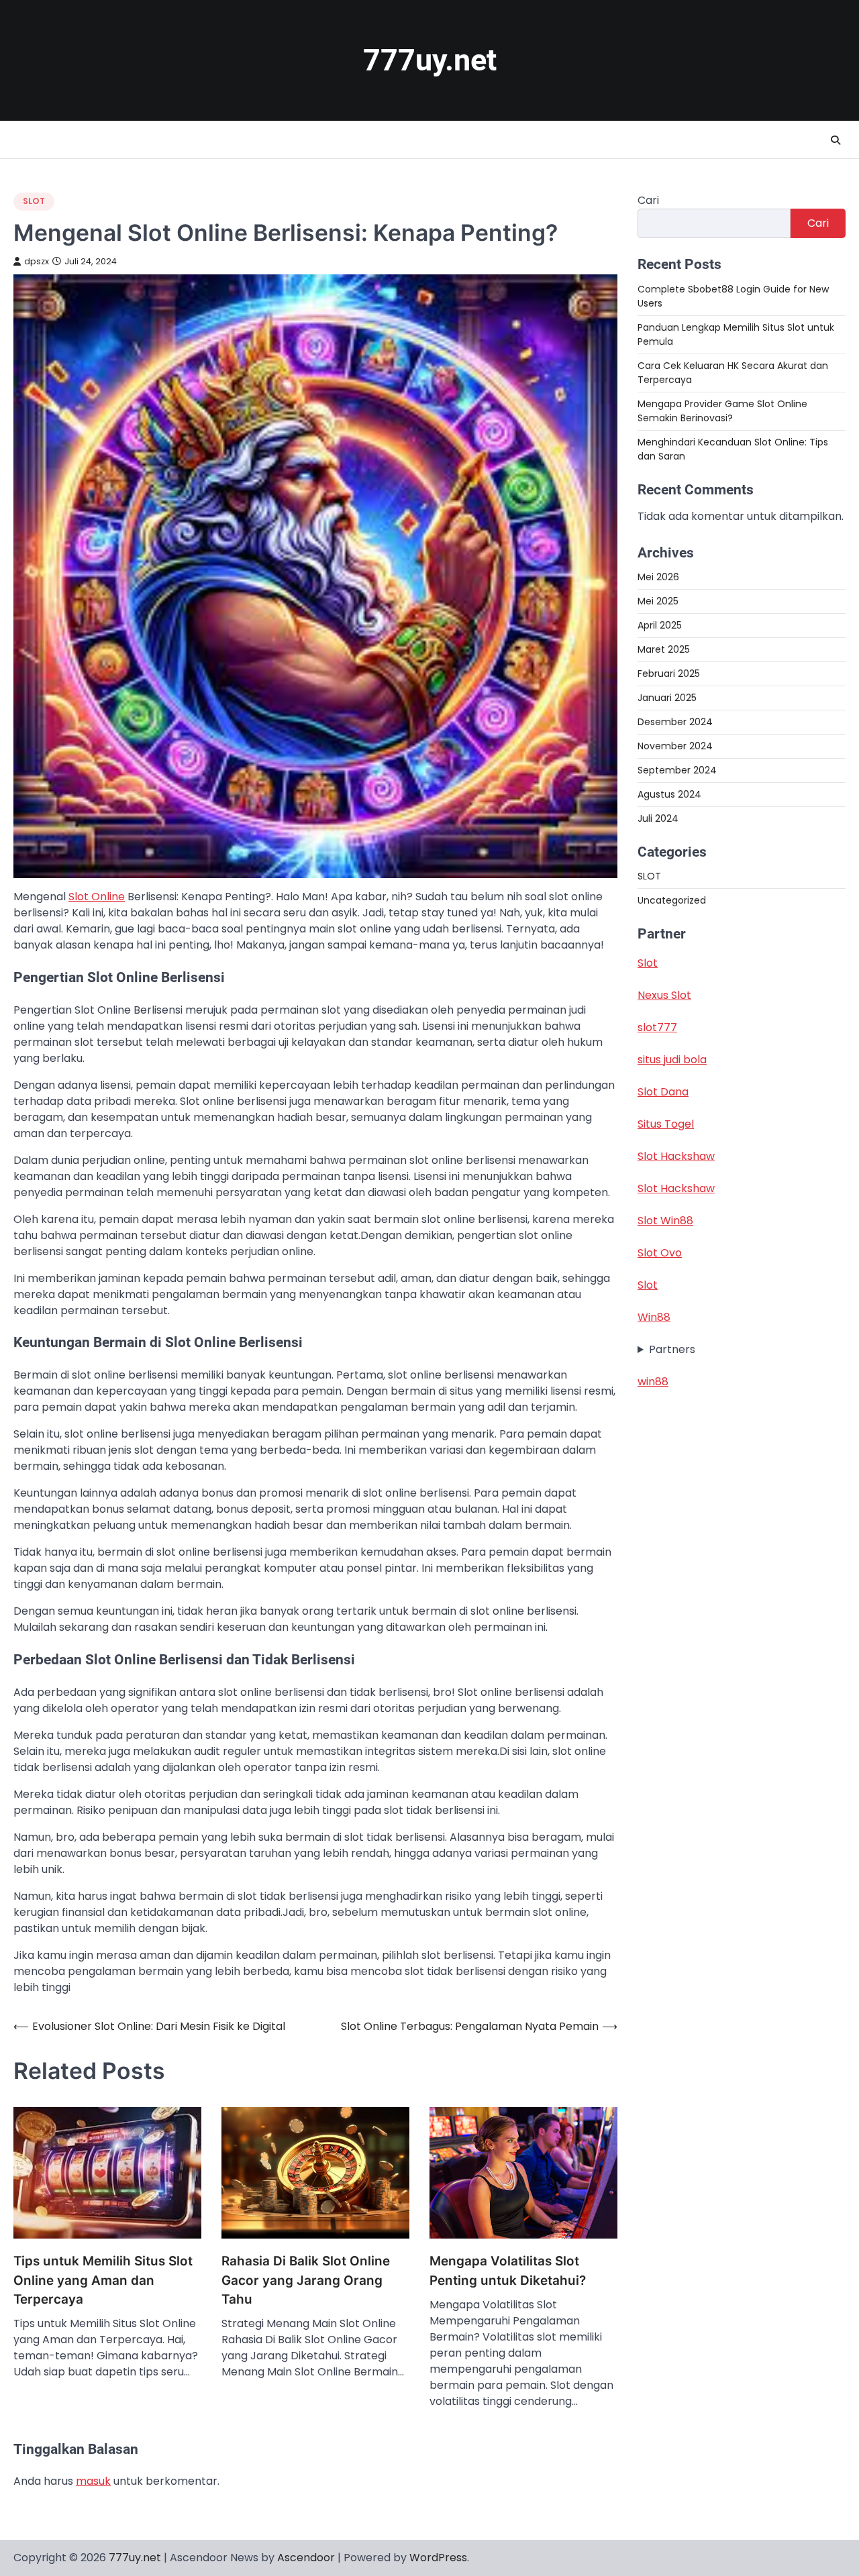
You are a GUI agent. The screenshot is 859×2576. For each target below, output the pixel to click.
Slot (648, 963)
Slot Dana (663, 1092)
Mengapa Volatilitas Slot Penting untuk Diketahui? (508, 2270)
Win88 (654, 1317)
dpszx (37, 261)
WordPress (438, 2558)
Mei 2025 (658, 600)
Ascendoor (306, 2558)
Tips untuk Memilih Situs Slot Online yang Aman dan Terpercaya (103, 2280)
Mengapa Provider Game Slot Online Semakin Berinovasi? (722, 410)
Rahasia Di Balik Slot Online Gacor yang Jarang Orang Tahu (306, 2280)
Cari (648, 200)
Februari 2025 (669, 673)
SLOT (34, 201)
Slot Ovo (660, 1253)
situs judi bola (672, 1060)
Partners (672, 1349)
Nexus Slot (664, 995)
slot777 (657, 1027)
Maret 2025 (664, 649)
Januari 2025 (667, 697)
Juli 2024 (658, 818)
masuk (93, 2481)
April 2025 (660, 625)
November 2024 (675, 745)
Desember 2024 (675, 721)
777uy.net (430, 60)
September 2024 (677, 769)
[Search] (836, 140)
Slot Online (97, 897)
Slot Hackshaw (676, 1156)
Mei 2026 (658, 576)
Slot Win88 (665, 1221)
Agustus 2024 (669, 794)
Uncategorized (672, 900)
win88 (653, 1382)
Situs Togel (666, 1124)
